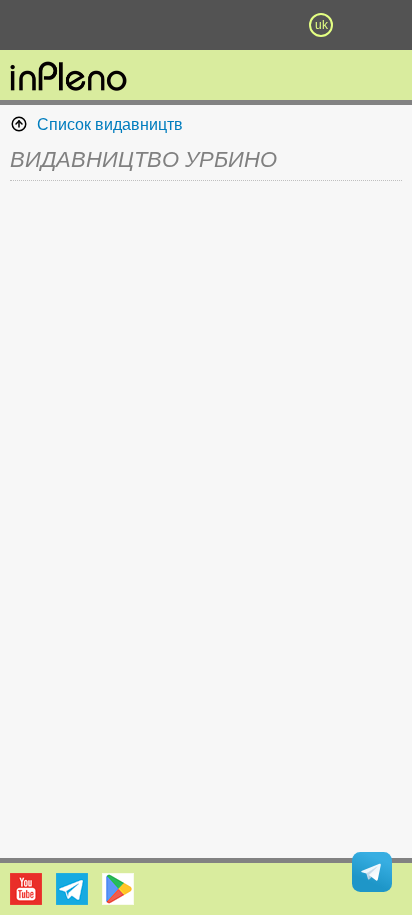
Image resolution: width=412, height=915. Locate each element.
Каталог (31, 25)
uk (321, 25)
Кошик (264, 25)
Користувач (206, 25)
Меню (91, 25)
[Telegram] (72, 889)
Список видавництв (110, 124)
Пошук (148, 25)
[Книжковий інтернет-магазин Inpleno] (68, 78)
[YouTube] (26, 889)
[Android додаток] (118, 889)
